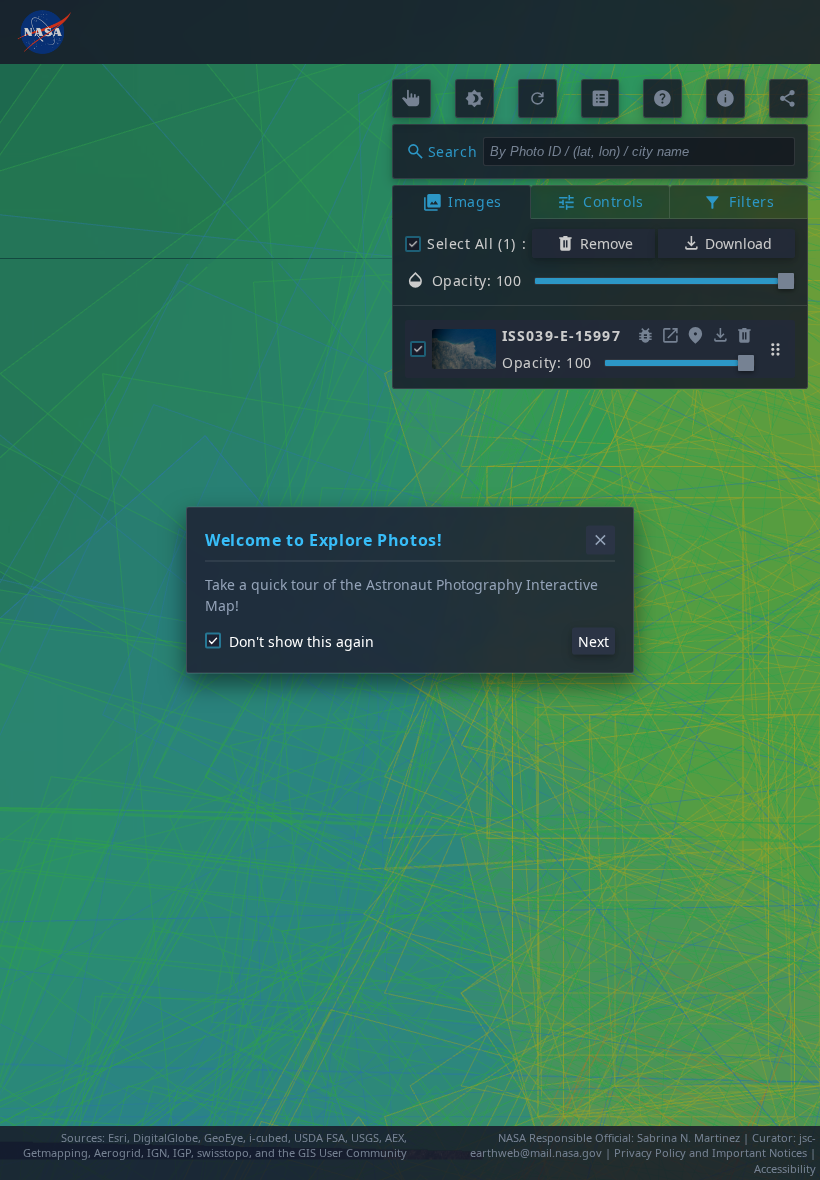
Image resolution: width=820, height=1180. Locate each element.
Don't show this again (301, 640)
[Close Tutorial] (600, 540)
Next (593, 640)
